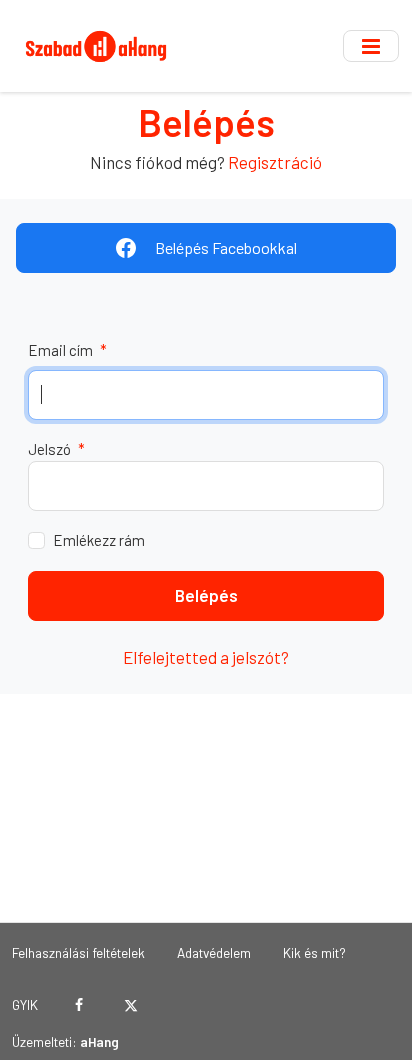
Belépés (206, 595)
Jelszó (56, 449)
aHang (99, 1041)
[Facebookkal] (79, 1005)
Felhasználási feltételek (78, 952)
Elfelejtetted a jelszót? (206, 657)
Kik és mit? (314, 952)
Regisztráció (275, 162)
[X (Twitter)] (130, 1005)
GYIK (25, 1004)
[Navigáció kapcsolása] (371, 46)
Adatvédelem (214, 952)
